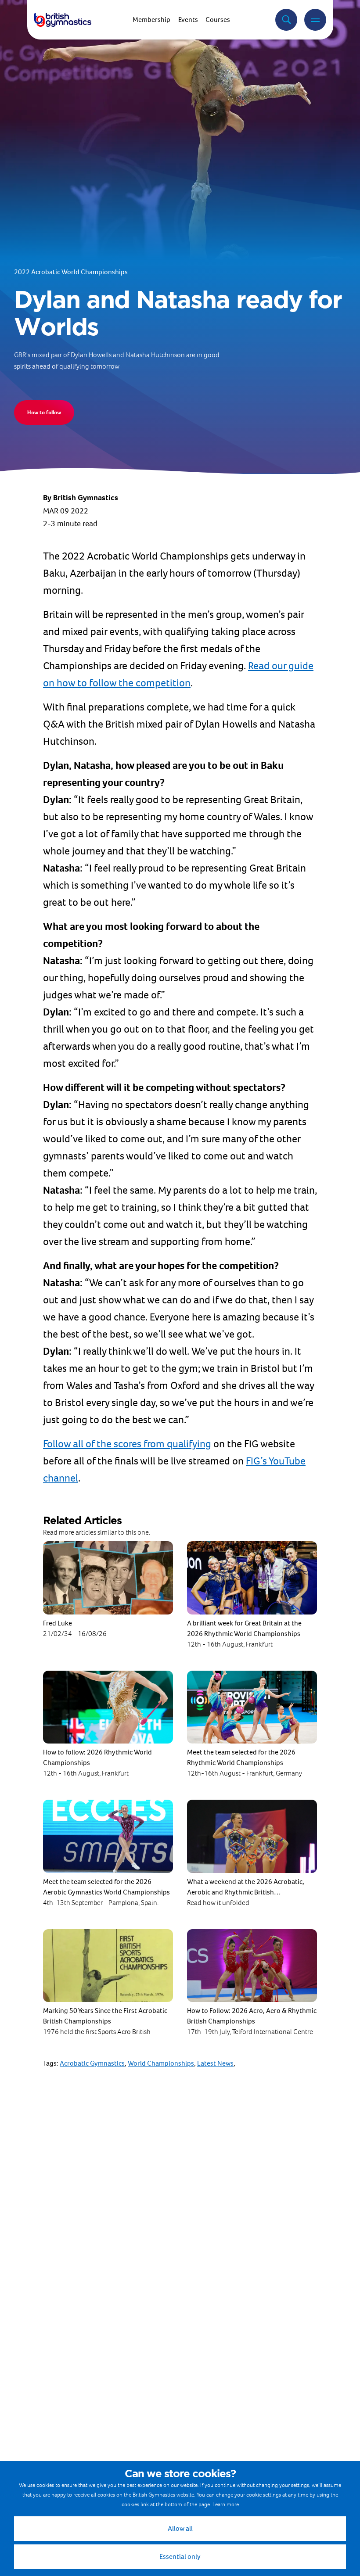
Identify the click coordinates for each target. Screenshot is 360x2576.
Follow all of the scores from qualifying (127, 1444)
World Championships (161, 2063)
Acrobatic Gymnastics (92, 2063)
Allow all (180, 2528)
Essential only (180, 2556)
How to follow (44, 412)
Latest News (215, 2063)
